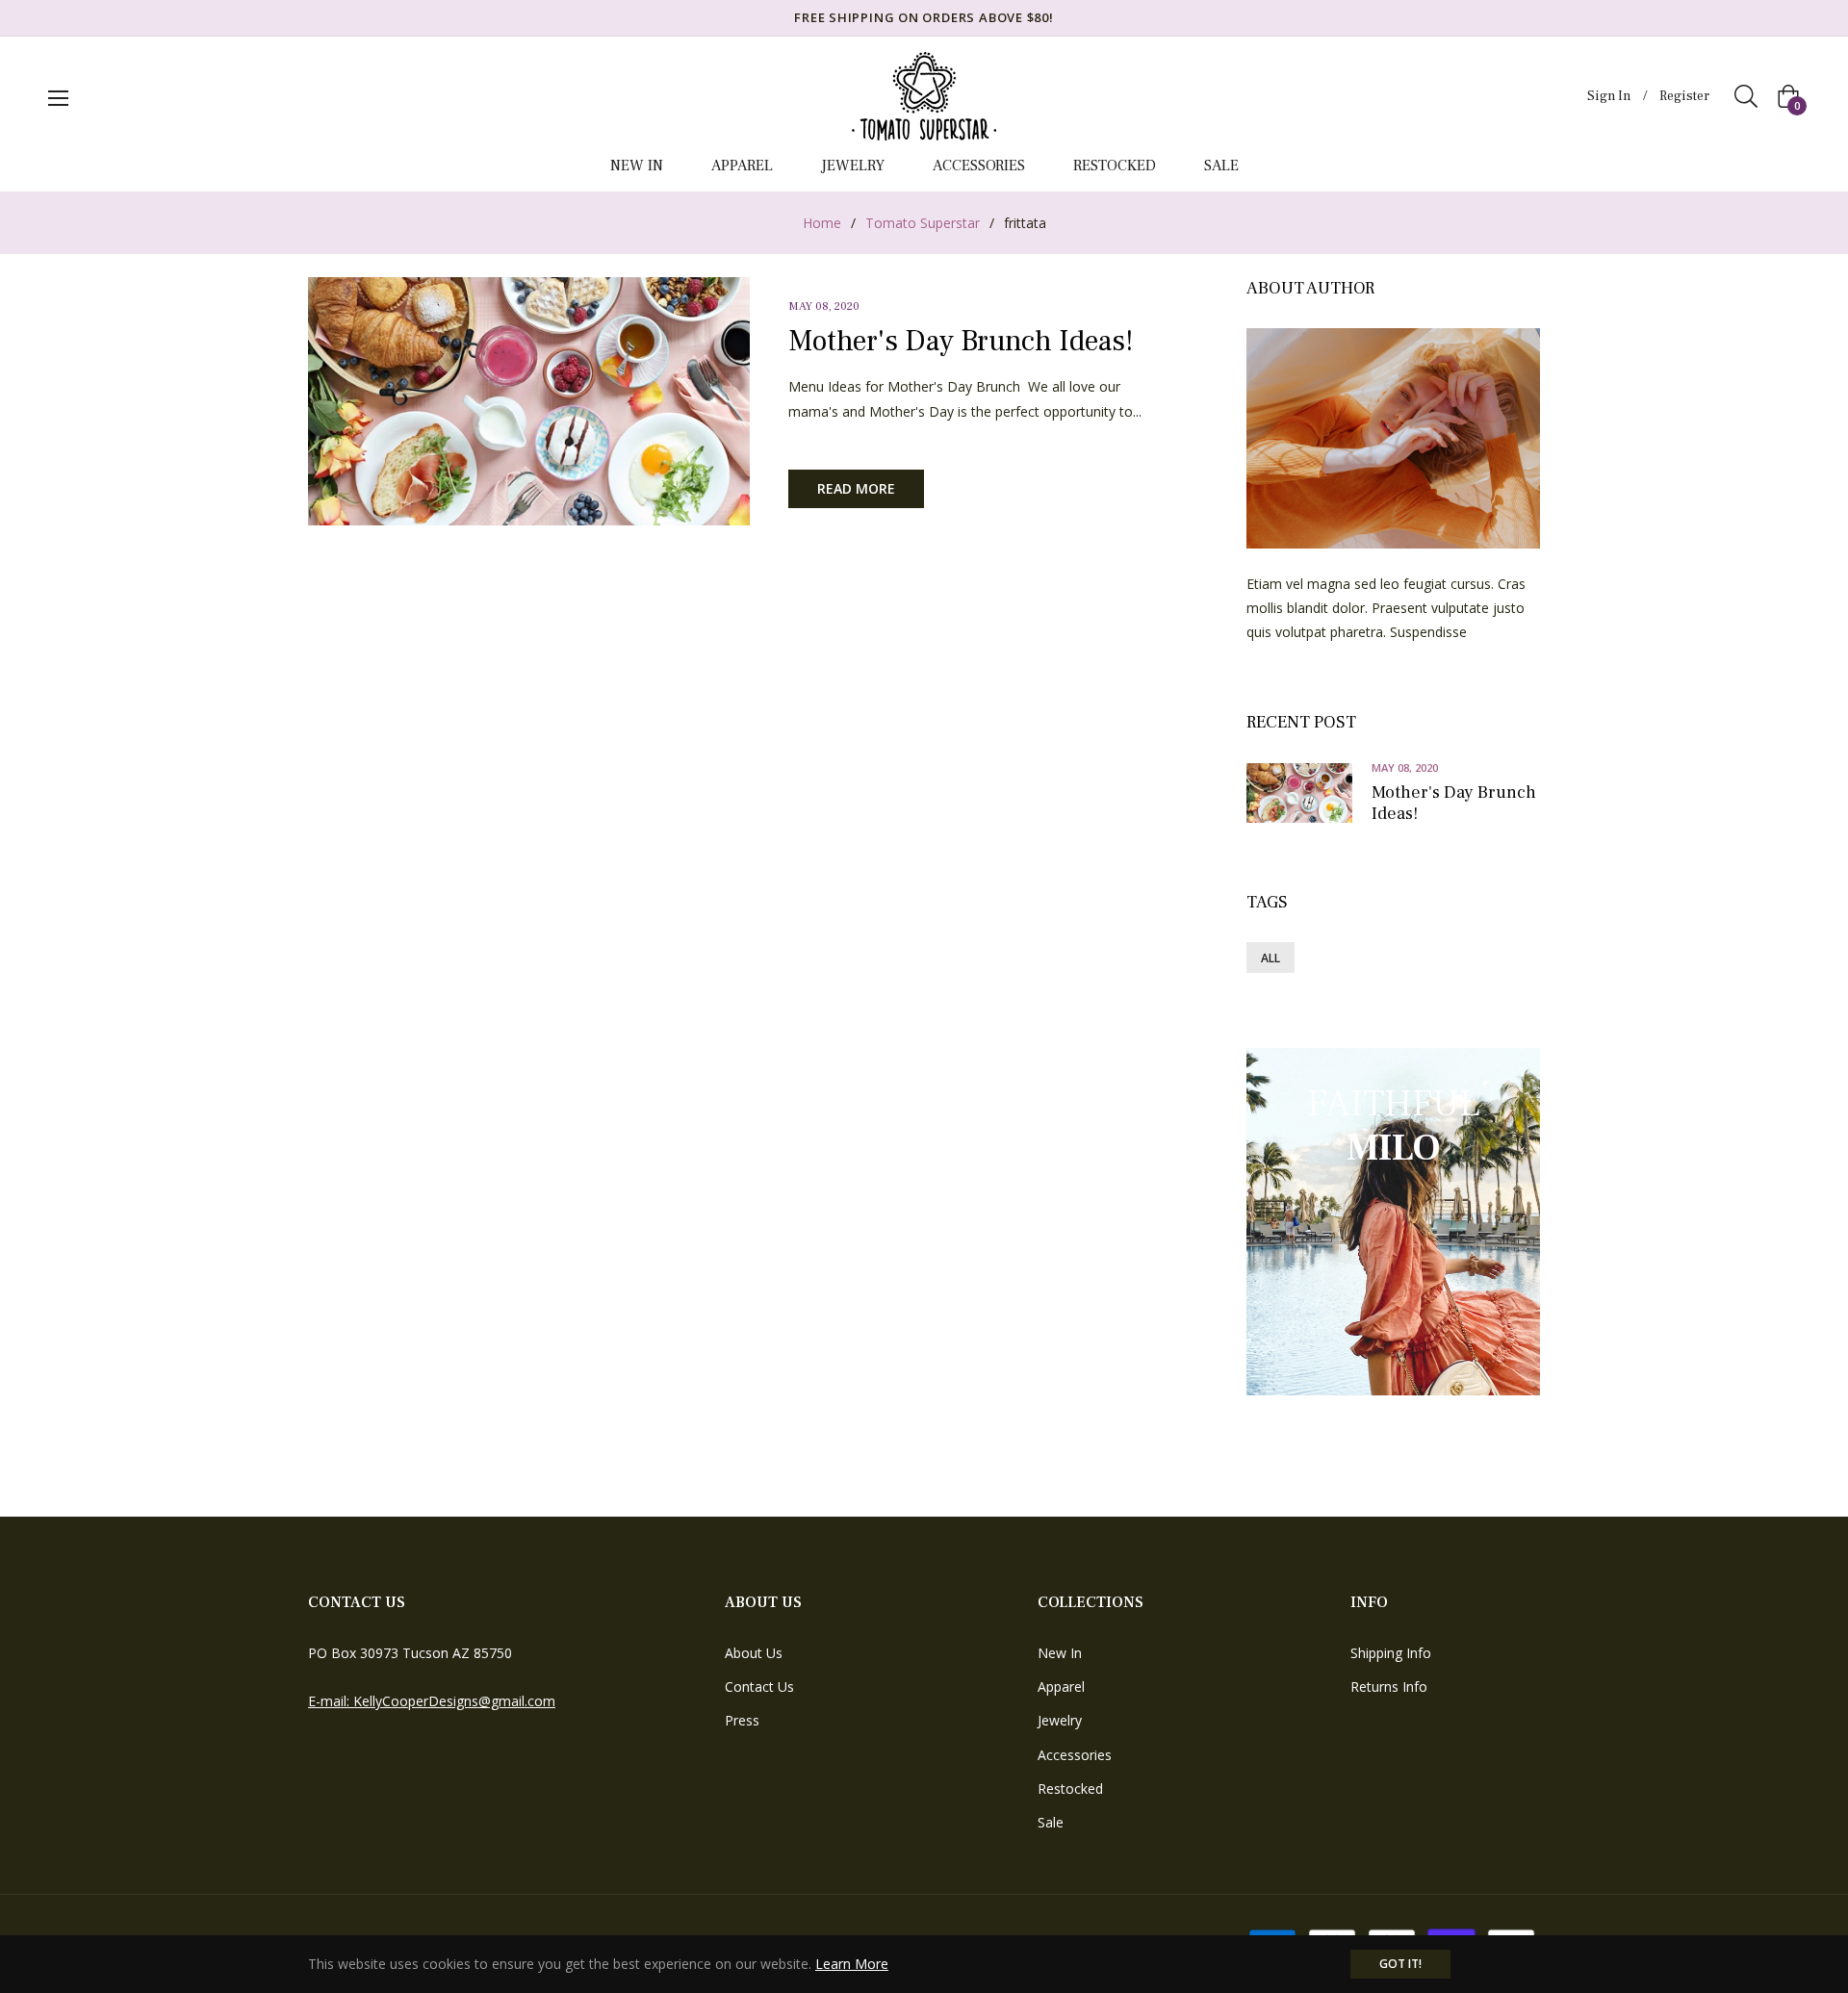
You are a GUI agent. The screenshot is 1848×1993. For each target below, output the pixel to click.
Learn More (852, 1964)
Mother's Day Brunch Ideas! (961, 341)
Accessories (1075, 1755)
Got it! (1400, 1964)
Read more (856, 488)
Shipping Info (1391, 1653)
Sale (1051, 1822)
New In (1060, 1653)
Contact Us (759, 1686)
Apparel (1061, 1686)
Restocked (1070, 1789)
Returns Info (1389, 1686)
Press (742, 1720)
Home (822, 223)
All (1270, 958)
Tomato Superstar (923, 223)
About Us (754, 1653)
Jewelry (1060, 1720)
